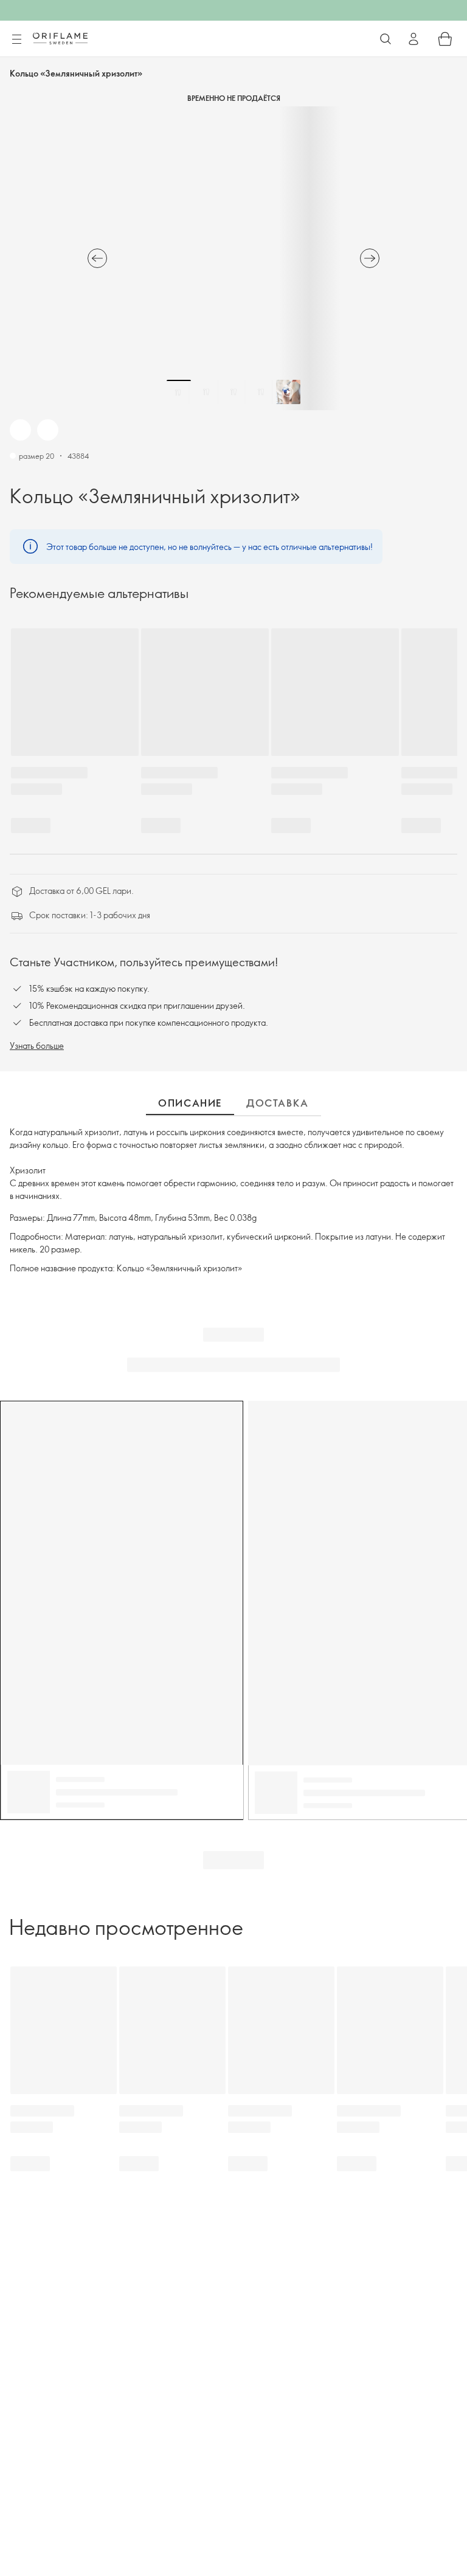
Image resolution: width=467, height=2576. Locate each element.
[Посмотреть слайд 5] (288, 392)
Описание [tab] (190, 1103)
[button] (20, 430)
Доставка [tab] (278, 1103)
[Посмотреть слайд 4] (261, 392)
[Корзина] (445, 39)
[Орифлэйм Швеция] (60, 38)
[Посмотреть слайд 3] (233, 392)
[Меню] (16, 39)
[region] (233, 258)
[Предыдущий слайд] (97, 258)
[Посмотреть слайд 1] (179, 392)
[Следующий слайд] (370, 258)
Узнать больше (37, 1046)
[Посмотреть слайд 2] (206, 392)
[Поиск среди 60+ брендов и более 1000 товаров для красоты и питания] (386, 39)
